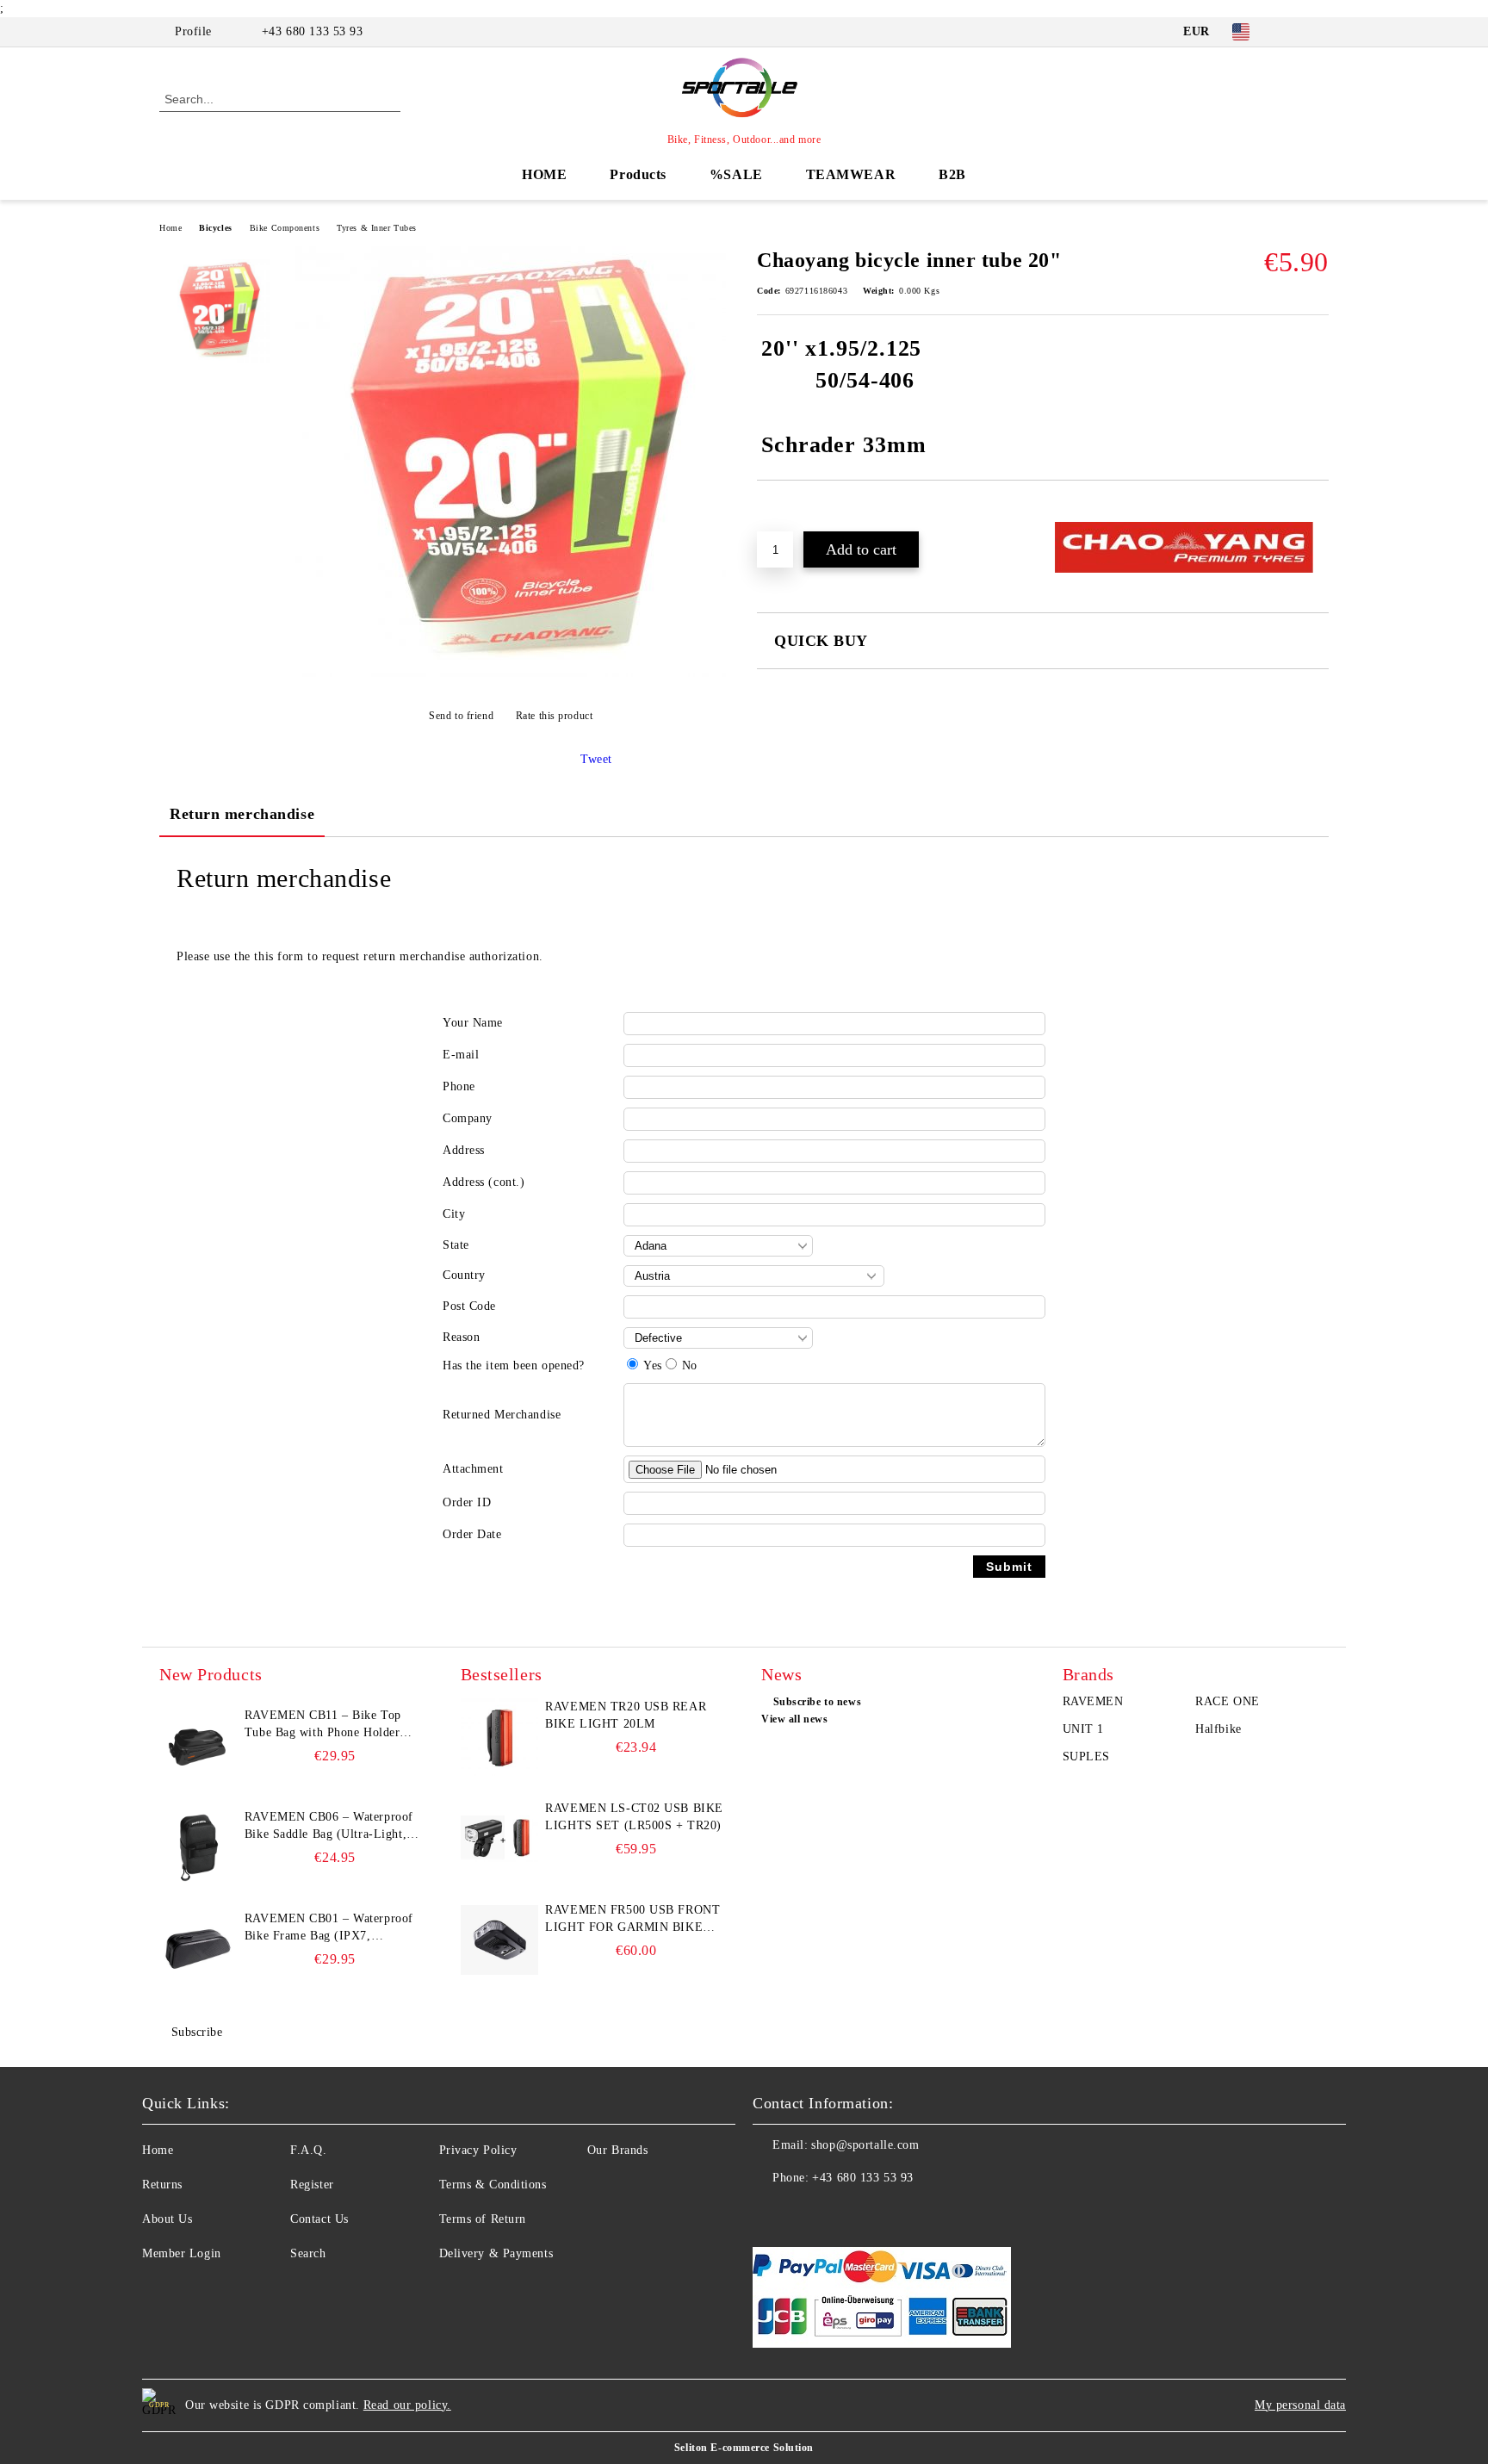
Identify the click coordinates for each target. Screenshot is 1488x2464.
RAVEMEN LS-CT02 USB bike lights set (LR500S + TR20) (634, 1817)
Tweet (596, 759)
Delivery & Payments (496, 2253)
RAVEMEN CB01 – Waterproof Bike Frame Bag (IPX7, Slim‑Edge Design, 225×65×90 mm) (329, 1928)
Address (464, 1150)
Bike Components (285, 228)
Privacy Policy (478, 2150)
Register (312, 2185)
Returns (162, 2185)
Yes (653, 1365)
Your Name (473, 1023)
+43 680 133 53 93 (313, 31)
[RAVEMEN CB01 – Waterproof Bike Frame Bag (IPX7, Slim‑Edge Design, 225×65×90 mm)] (198, 1949)
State (456, 1245)
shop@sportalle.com (865, 2145)
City (454, 1214)
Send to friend (461, 716)
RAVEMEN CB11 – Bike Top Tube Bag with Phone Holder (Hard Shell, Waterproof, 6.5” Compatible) (325, 1725)
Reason (461, 1337)
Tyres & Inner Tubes (377, 228)
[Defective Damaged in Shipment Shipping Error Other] (718, 1338)
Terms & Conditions (493, 2185)
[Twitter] (1319, 32)
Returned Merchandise (502, 1415)
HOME (544, 174)
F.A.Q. (308, 2150)
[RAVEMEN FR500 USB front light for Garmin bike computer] (499, 1940)
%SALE (736, 174)
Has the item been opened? (514, 1365)
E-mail (461, 1055)
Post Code (469, 1306)
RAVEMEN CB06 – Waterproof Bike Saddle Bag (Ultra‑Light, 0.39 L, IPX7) (329, 1827)
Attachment (473, 1469)
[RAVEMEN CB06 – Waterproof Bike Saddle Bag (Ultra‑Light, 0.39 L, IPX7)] (198, 1847)
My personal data (1300, 2405)
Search (308, 2253)
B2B (952, 174)
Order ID (467, 1502)
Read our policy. (407, 2405)
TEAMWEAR (851, 174)
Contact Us (319, 2219)
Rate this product (554, 716)
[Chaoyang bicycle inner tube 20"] (511, 673)
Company (468, 1118)
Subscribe (197, 2032)
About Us (167, 2219)
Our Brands (618, 2150)
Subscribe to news (817, 1702)
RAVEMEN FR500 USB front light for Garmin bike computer (632, 1920)
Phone (459, 1086)
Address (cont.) (484, 1182)
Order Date (472, 1534)
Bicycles (215, 228)
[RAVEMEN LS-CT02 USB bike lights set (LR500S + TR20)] (499, 1839)
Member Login (182, 2253)
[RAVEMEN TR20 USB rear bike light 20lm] (499, 1737)
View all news (794, 1719)
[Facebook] (1293, 32)
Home (170, 228)
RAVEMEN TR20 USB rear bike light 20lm (626, 1715)
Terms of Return (483, 2219)
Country (464, 1275)
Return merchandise (242, 814)
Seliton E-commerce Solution (744, 2448)
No (690, 1365)
